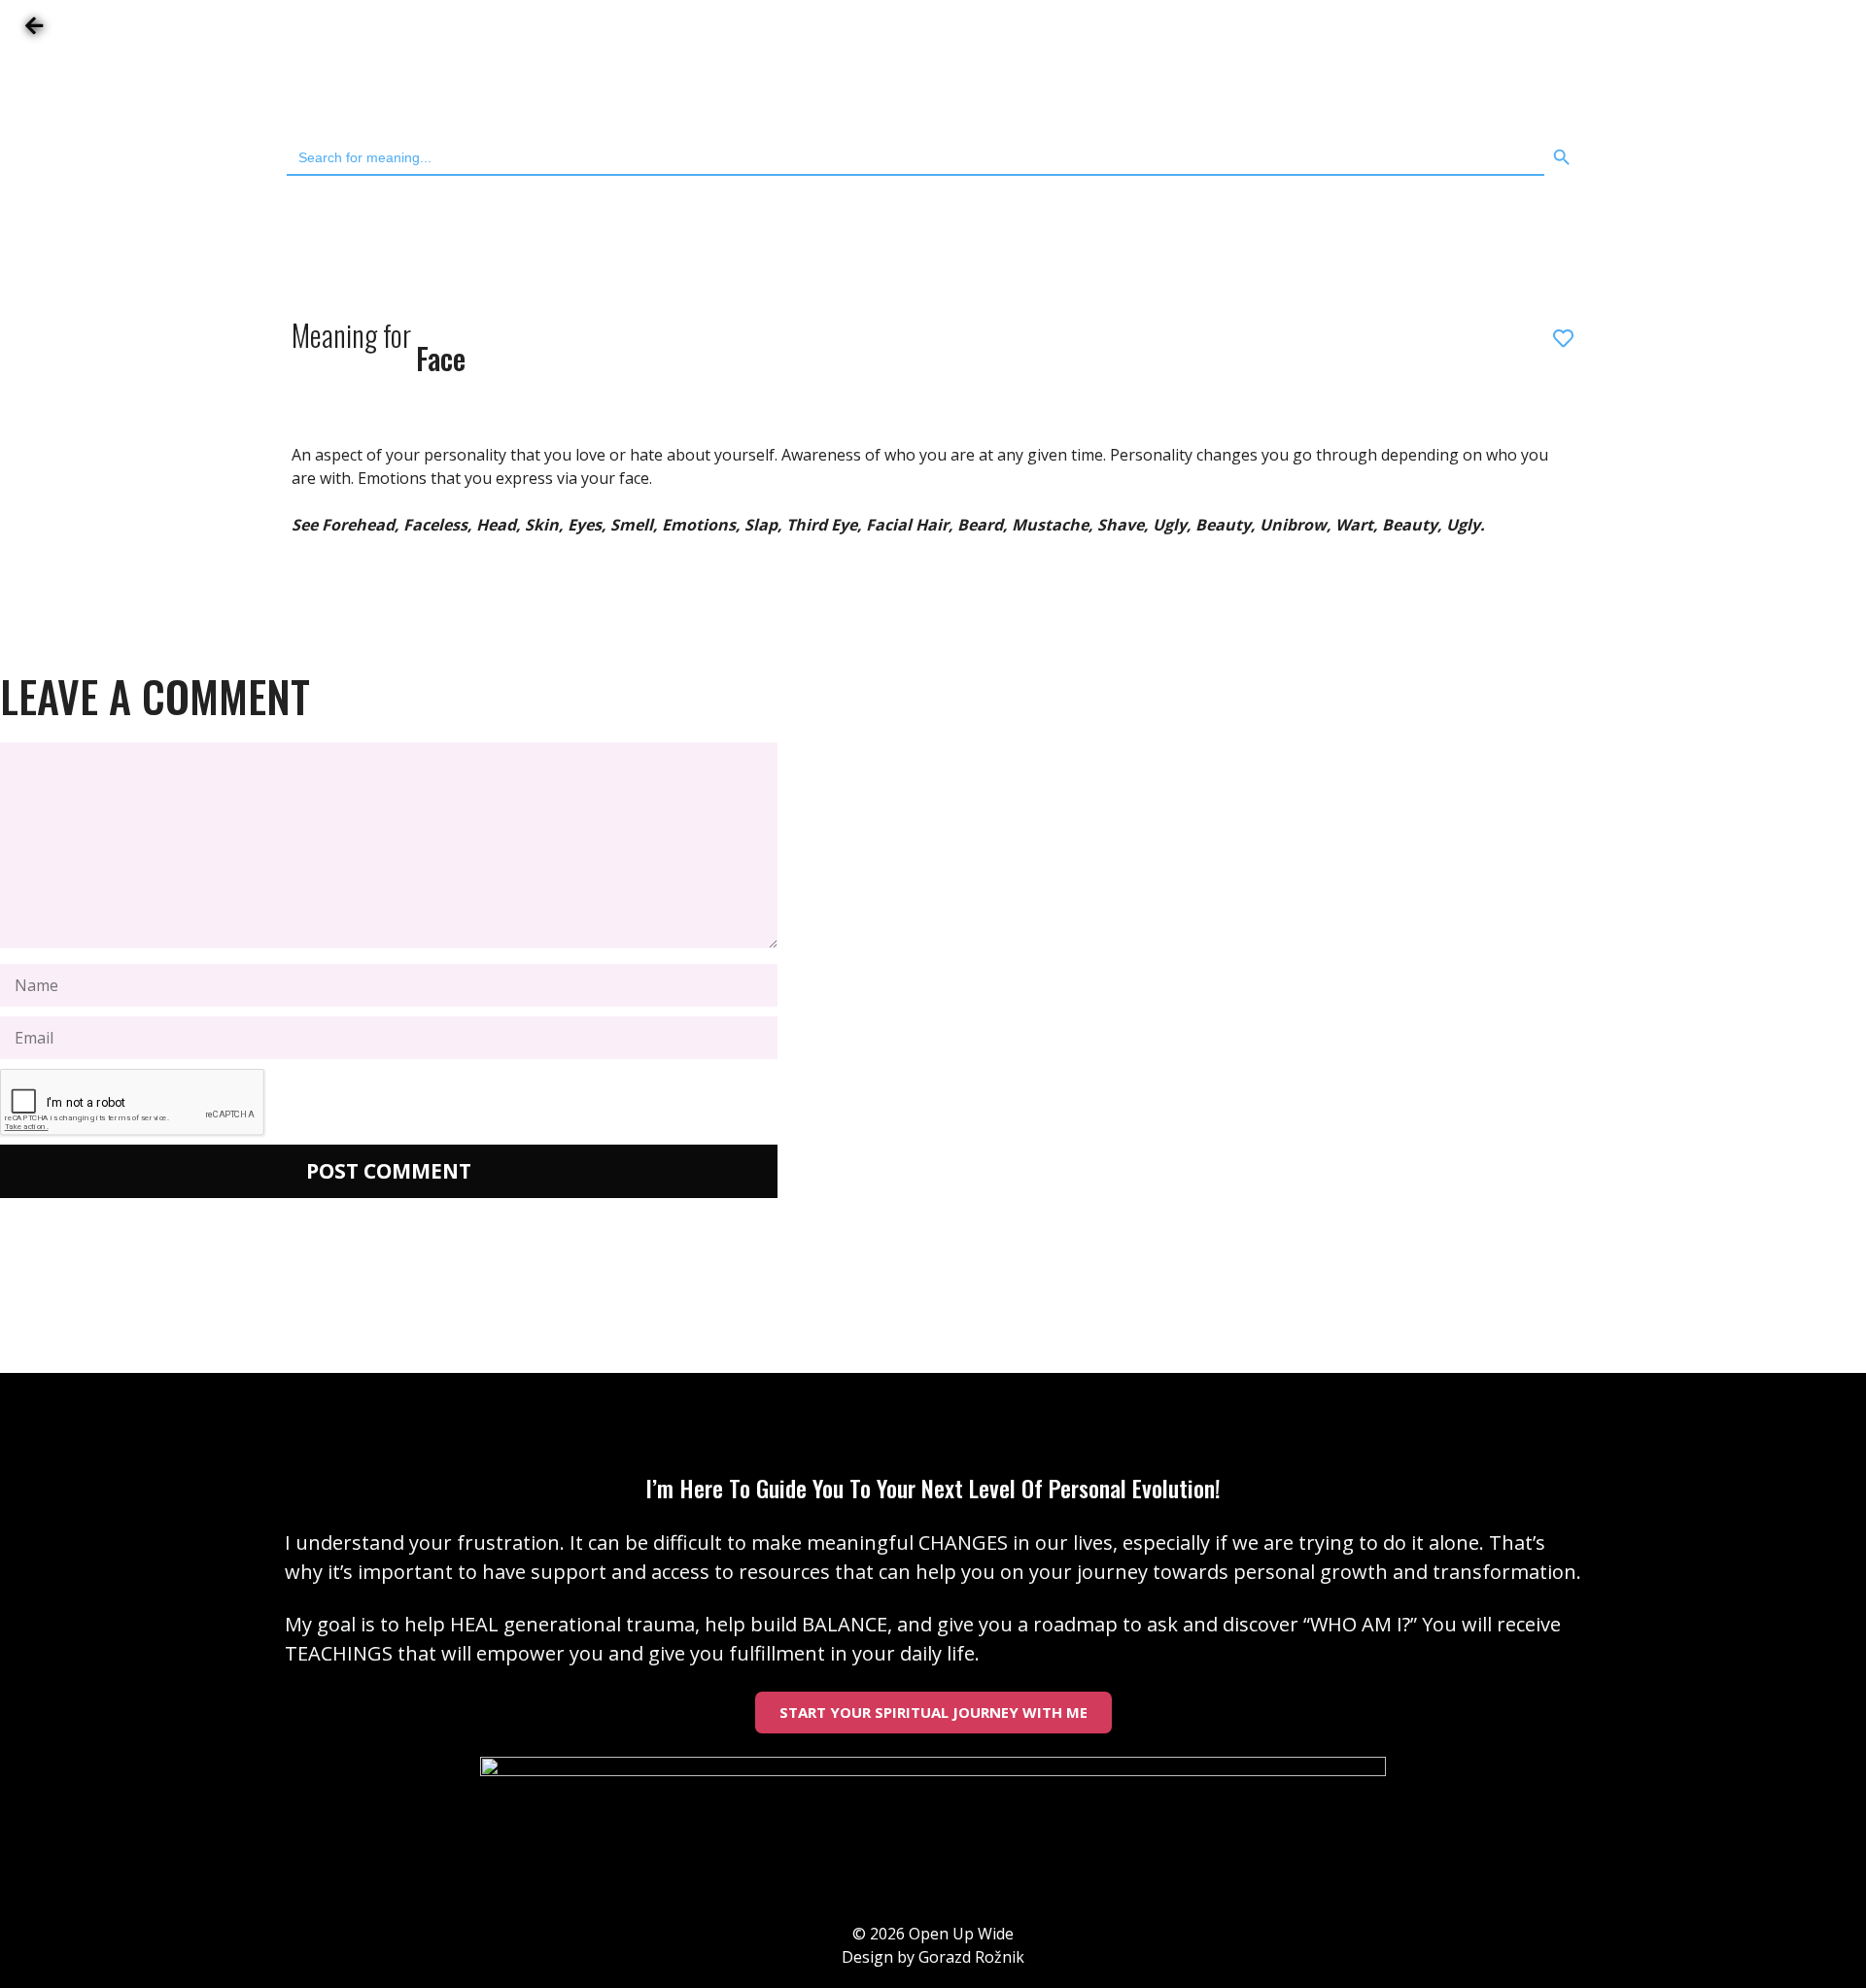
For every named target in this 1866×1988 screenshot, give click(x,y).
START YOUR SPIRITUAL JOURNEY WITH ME (933, 1712)
